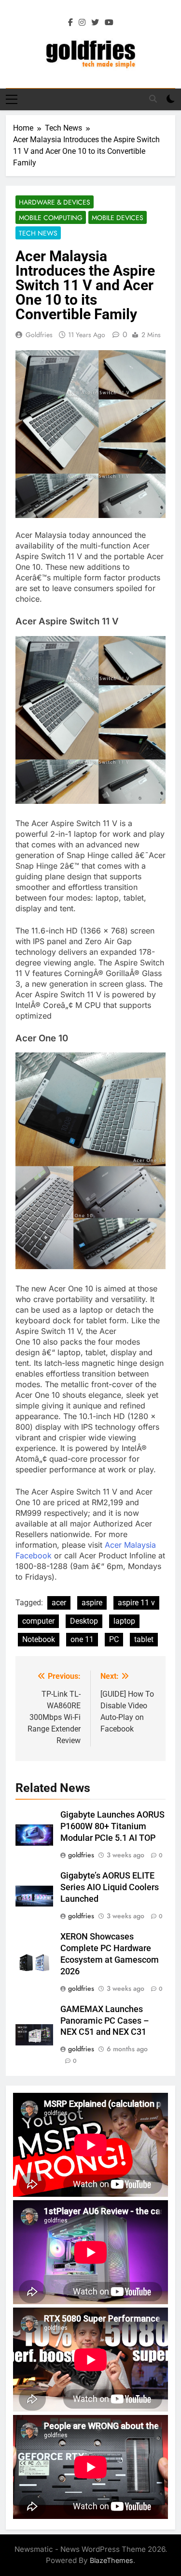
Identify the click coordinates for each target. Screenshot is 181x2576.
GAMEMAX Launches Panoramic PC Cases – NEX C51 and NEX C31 (105, 2021)
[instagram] (82, 23)
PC (114, 1639)
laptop (124, 1621)
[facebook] (70, 23)
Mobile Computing (51, 218)
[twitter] (95, 23)
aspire (92, 1603)
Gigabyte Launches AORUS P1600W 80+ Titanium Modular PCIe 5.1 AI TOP (112, 1826)
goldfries (39, 335)
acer (59, 1603)
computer (38, 1621)
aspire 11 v (136, 1603)
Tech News (38, 233)
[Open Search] (153, 99)
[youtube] (109, 23)
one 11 (82, 1639)
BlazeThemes (111, 2560)
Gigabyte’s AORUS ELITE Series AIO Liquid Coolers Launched (110, 1887)
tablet (144, 1639)
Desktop (84, 1621)
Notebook (39, 1639)
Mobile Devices (118, 218)
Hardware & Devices (55, 202)
